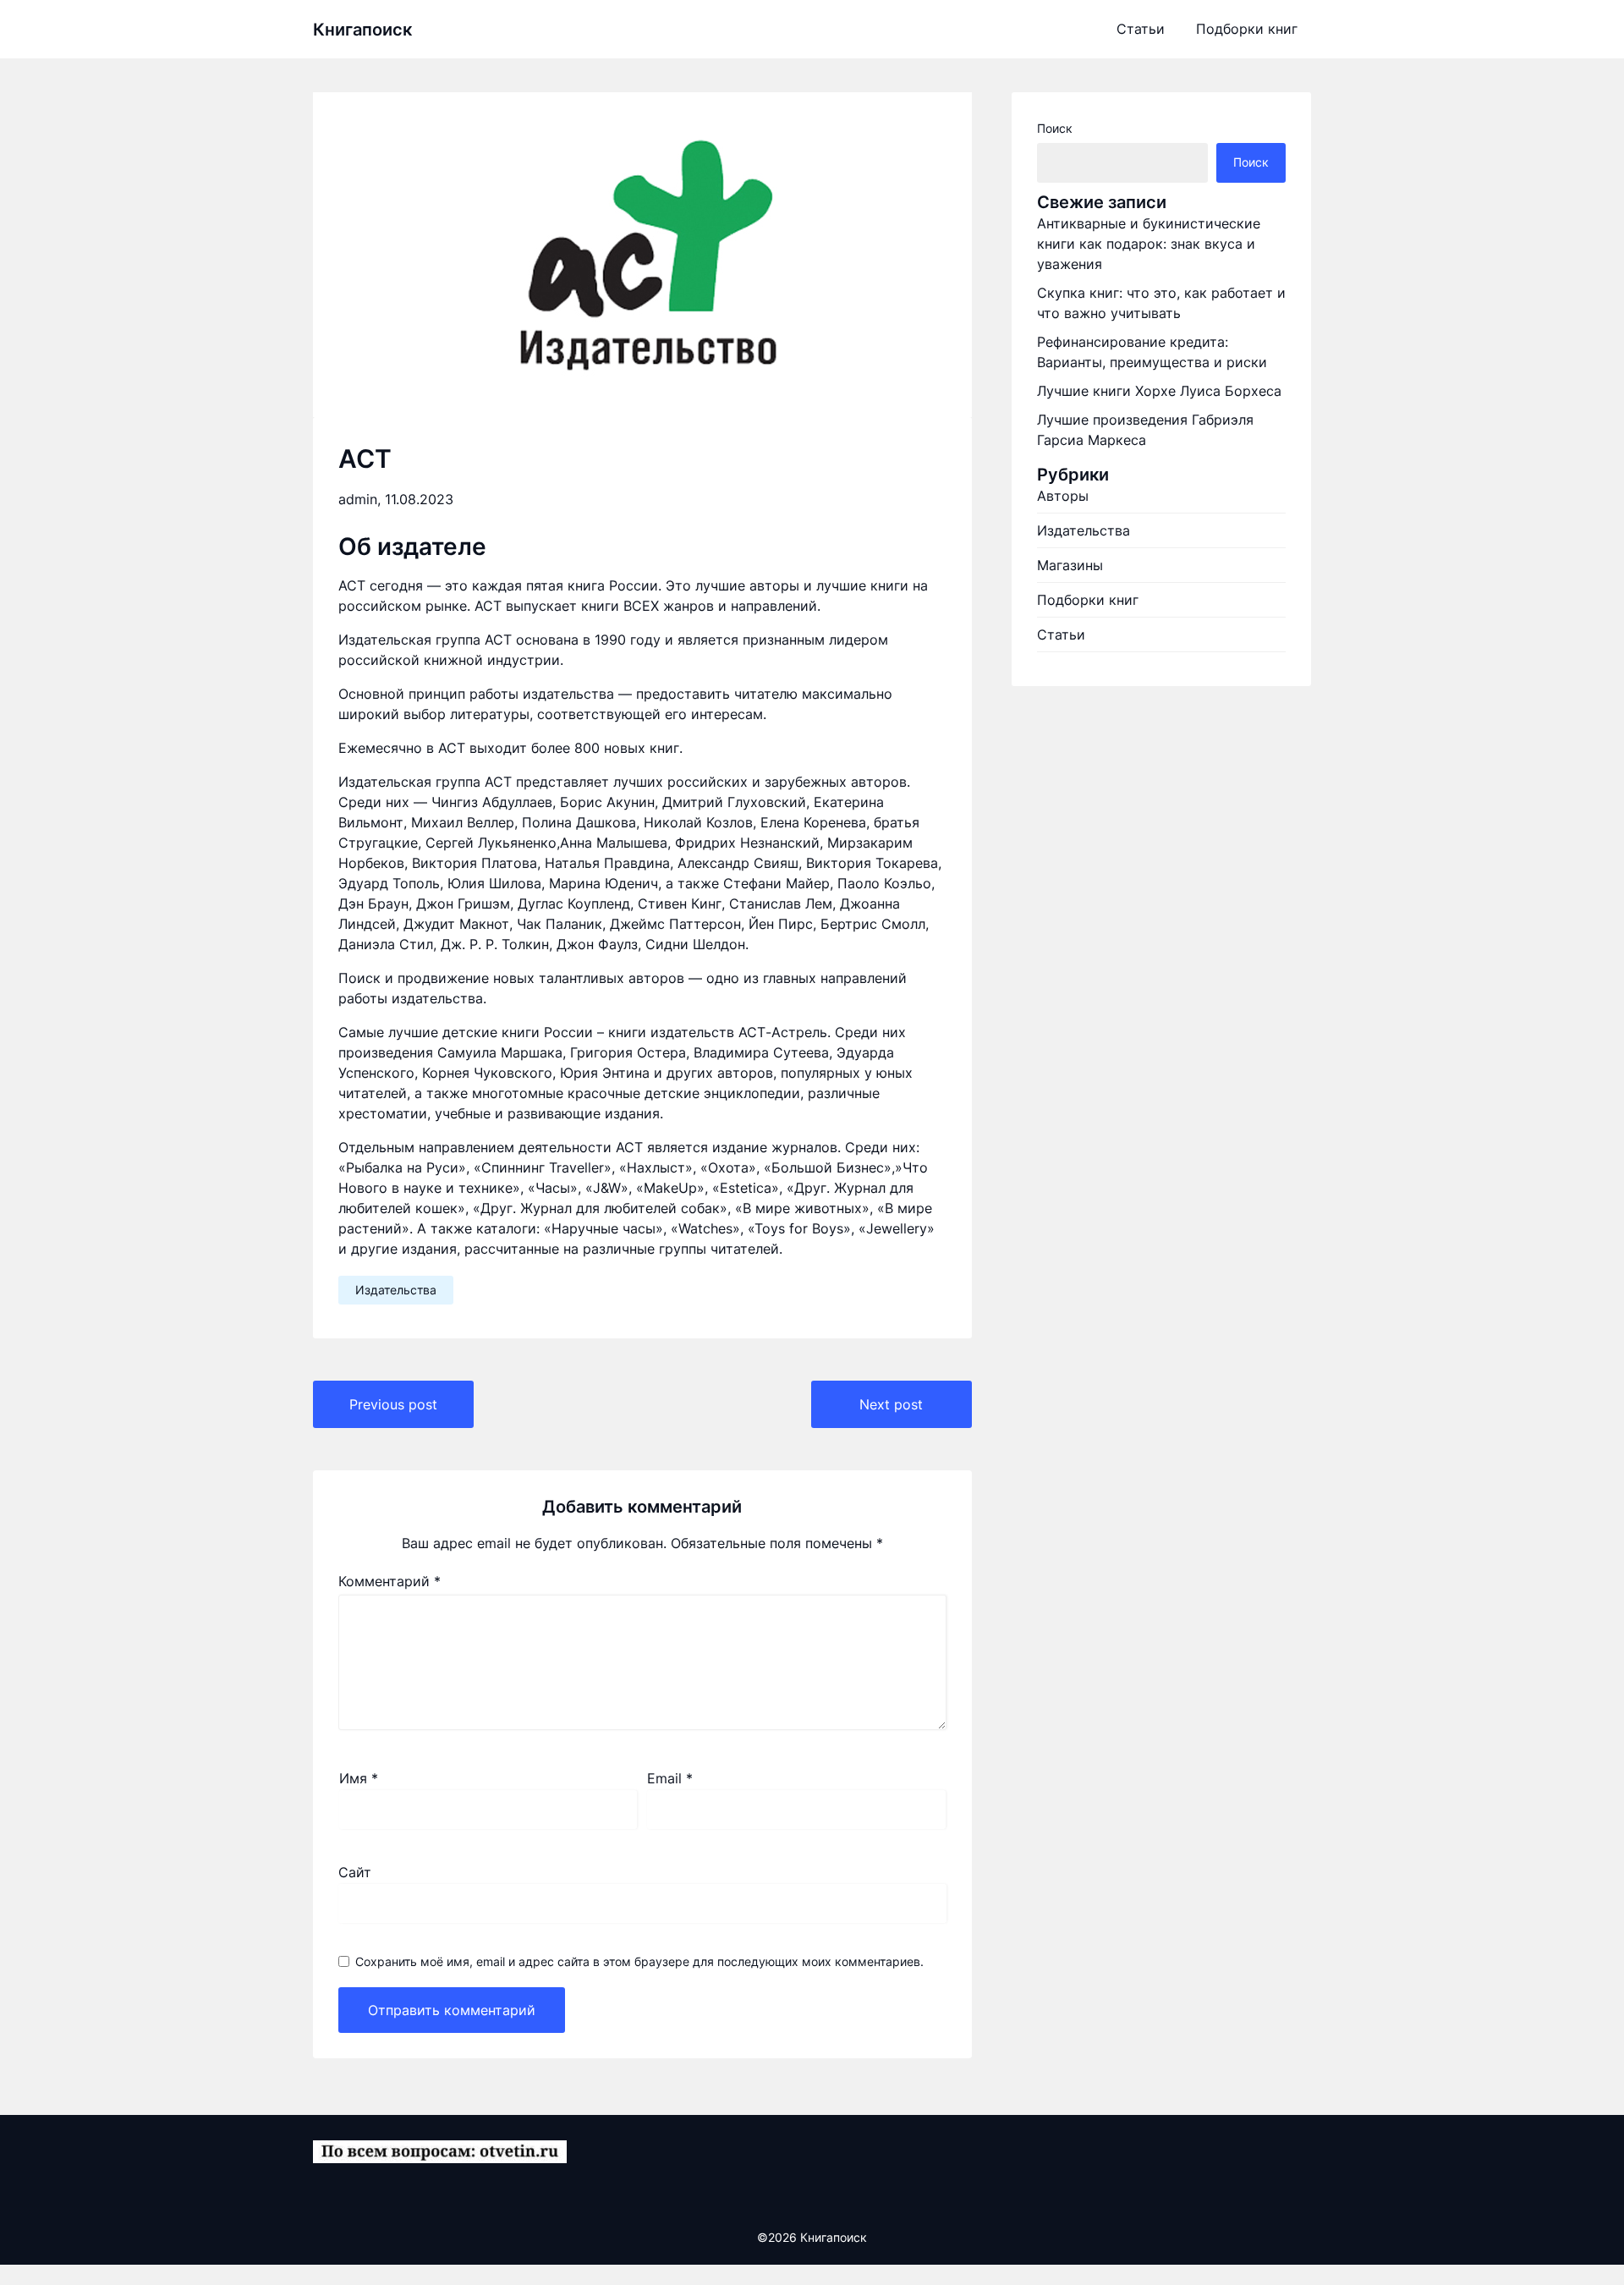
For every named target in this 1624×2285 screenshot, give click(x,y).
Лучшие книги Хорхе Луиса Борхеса (1159, 391)
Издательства (396, 1290)
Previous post (393, 1404)
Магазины (1070, 565)
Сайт (355, 1872)
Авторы (1063, 496)
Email (670, 1778)
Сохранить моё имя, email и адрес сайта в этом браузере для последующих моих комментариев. (639, 1961)
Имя (359, 1778)
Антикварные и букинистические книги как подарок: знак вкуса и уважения (1149, 244)
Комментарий (390, 1581)
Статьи (1141, 29)
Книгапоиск (362, 30)
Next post (891, 1404)
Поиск (1055, 128)
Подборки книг (1247, 29)
